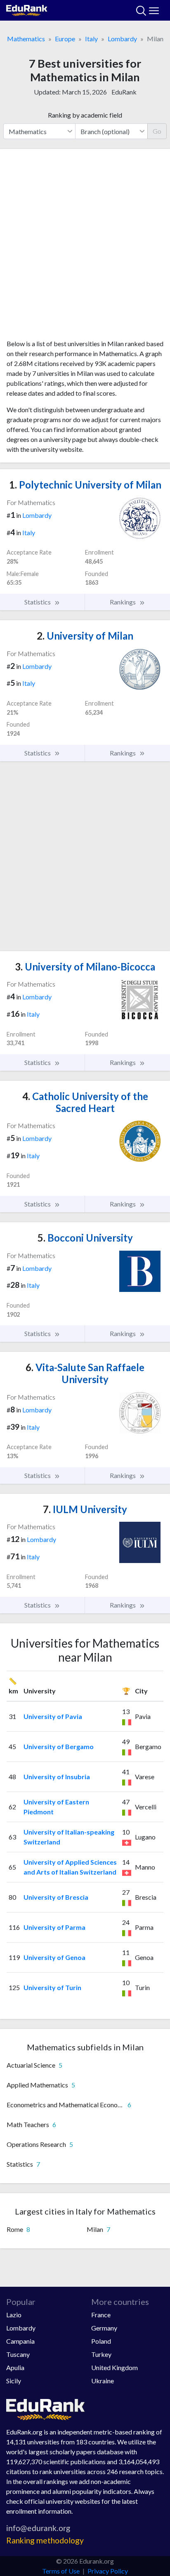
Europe (65, 39)
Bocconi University (85, 1238)
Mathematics (26, 39)
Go (157, 131)
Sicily (14, 2381)
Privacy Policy (108, 2571)
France (101, 2315)
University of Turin (52, 1987)
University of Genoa (54, 1957)
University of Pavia (53, 1716)
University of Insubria (57, 1777)
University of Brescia (56, 1897)
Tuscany (18, 2354)
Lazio (14, 2315)
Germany (104, 2328)
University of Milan (85, 636)
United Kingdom (115, 2367)
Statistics (38, 602)
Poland (101, 2341)
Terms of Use (61, 2571)
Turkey (101, 2354)
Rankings (123, 602)
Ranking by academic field (85, 115)
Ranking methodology (45, 2540)
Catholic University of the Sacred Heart (85, 1102)
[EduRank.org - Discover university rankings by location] (27, 9)
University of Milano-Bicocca (85, 967)
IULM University (85, 1509)
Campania (20, 2341)
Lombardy (122, 39)
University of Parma (54, 1927)
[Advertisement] (85, 247)
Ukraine (103, 2381)
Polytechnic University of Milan (85, 485)
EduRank (124, 92)
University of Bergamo (59, 1746)
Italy (91, 39)
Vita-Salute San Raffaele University (85, 1373)
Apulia (15, 2367)
